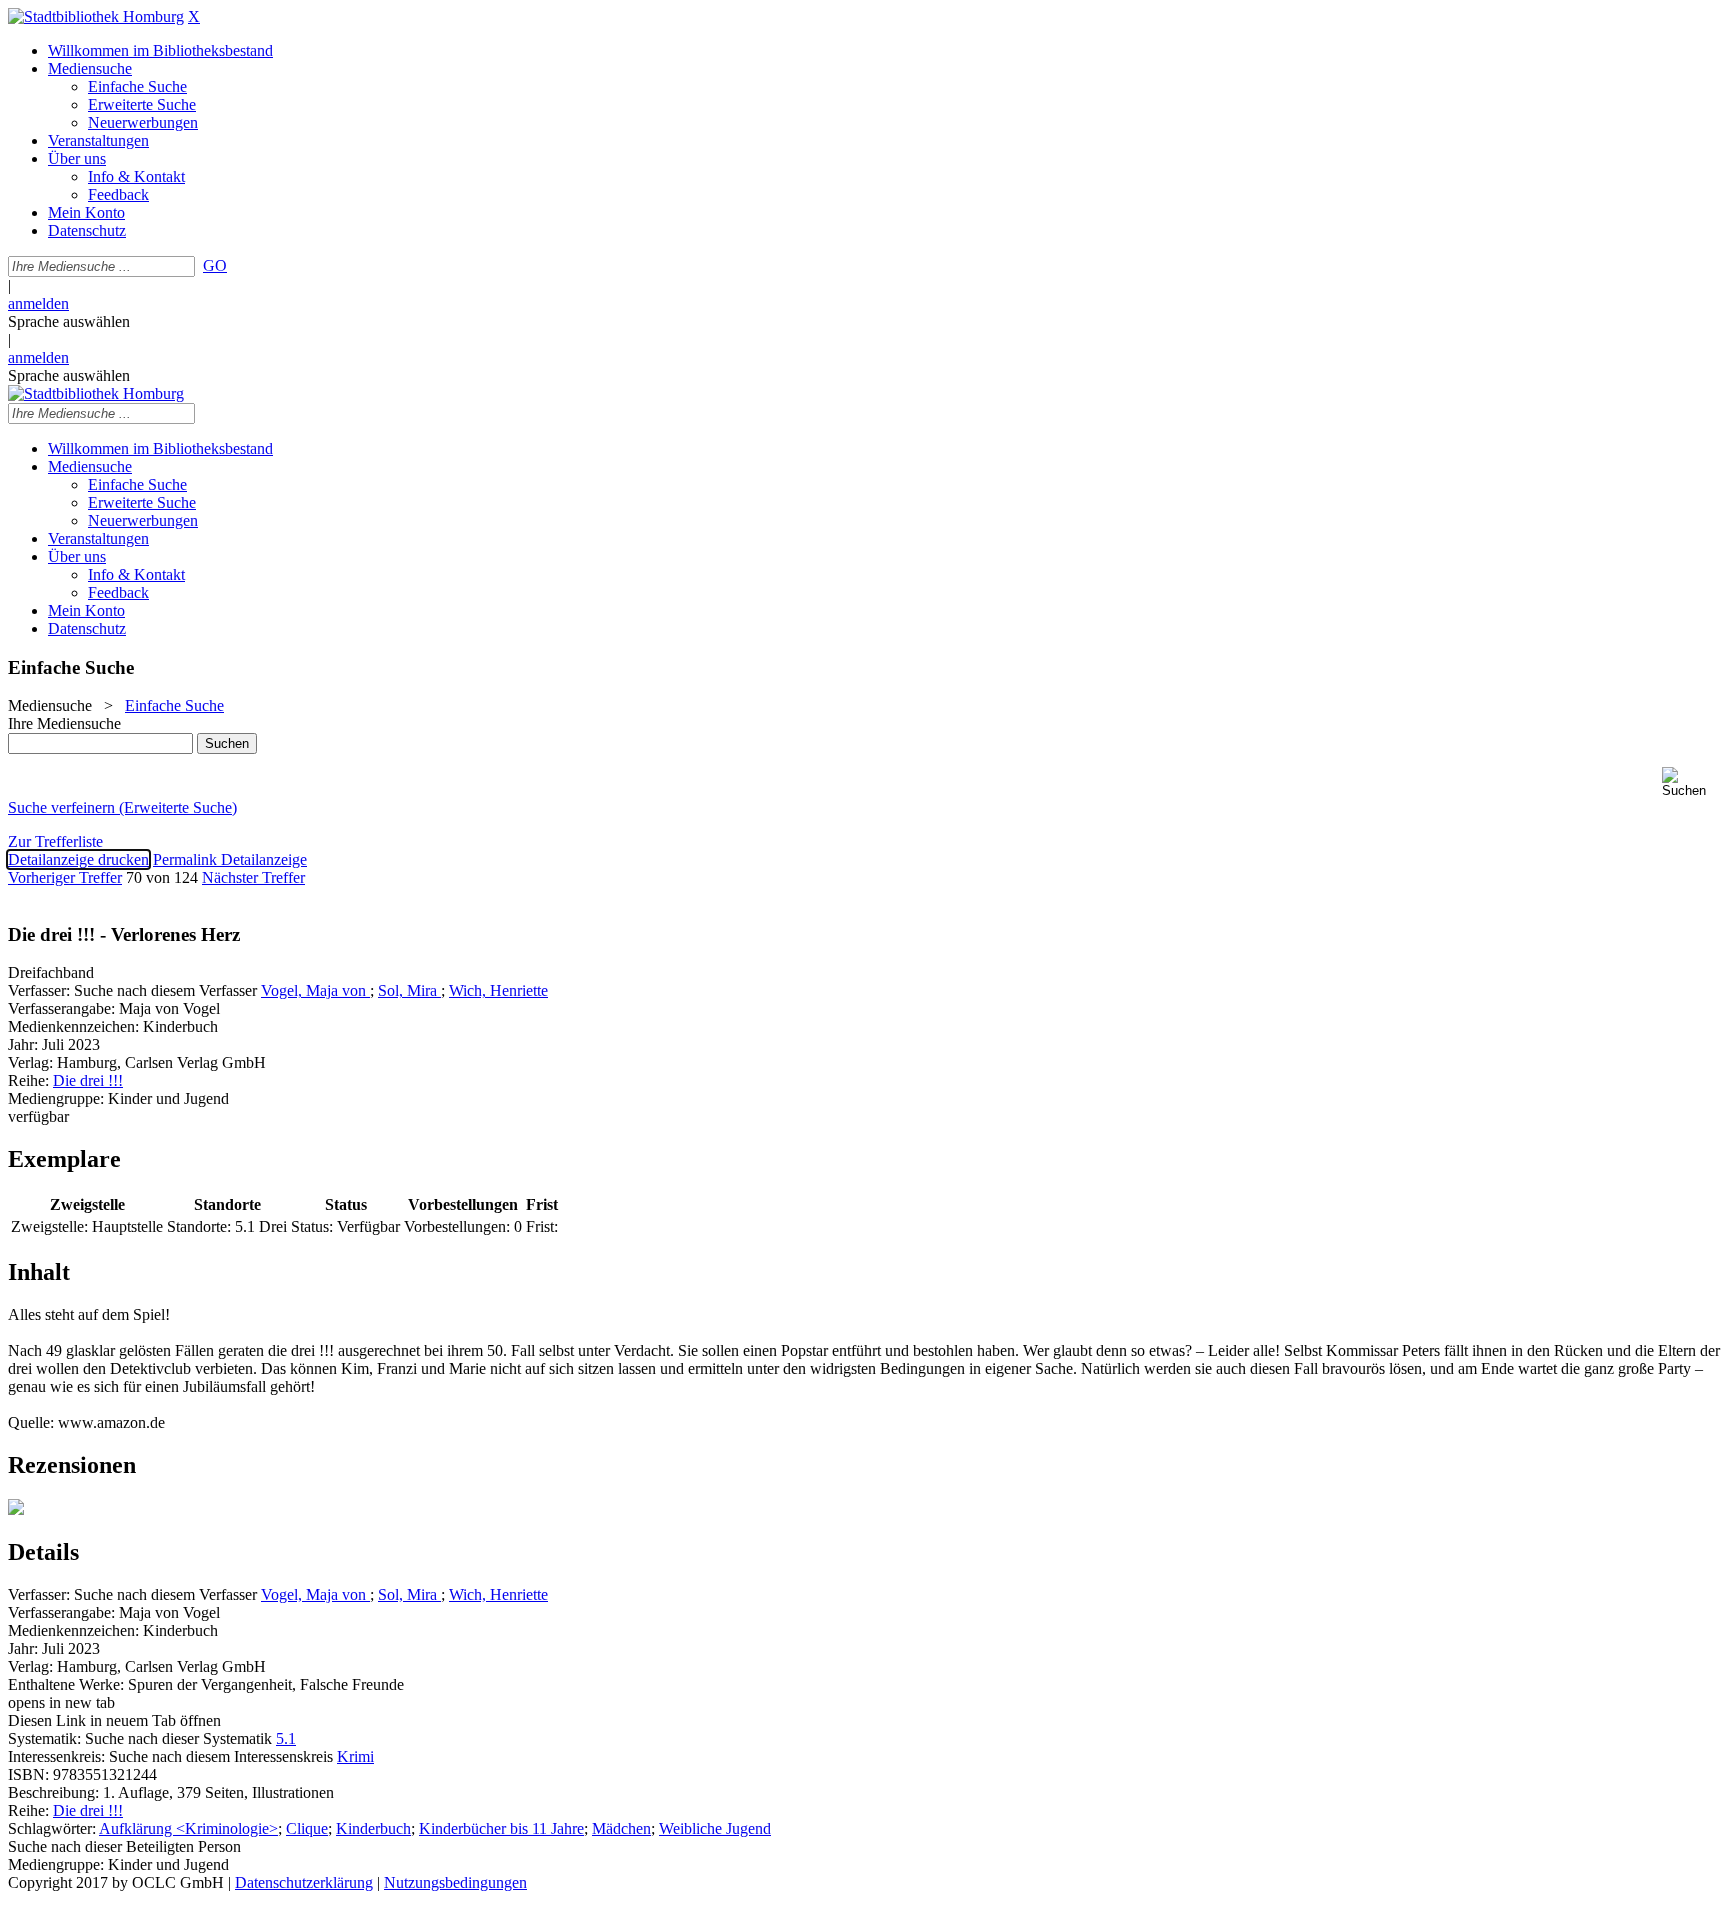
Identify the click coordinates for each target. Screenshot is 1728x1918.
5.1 (286, 1738)
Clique (307, 1828)
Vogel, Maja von (315, 990)
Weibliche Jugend (715, 1828)
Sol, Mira (409, 990)
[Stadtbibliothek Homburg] (96, 16)
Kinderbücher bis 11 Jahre (501, 1828)
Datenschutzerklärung (304, 1882)
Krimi (355, 1756)
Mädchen (621, 1828)
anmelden (38, 303)
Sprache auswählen (69, 321)
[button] (1691, 782)
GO (215, 265)
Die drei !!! (88, 1080)
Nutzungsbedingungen (455, 1882)
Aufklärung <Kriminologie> (188, 1828)
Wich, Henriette (498, 990)
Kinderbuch (373, 1828)
